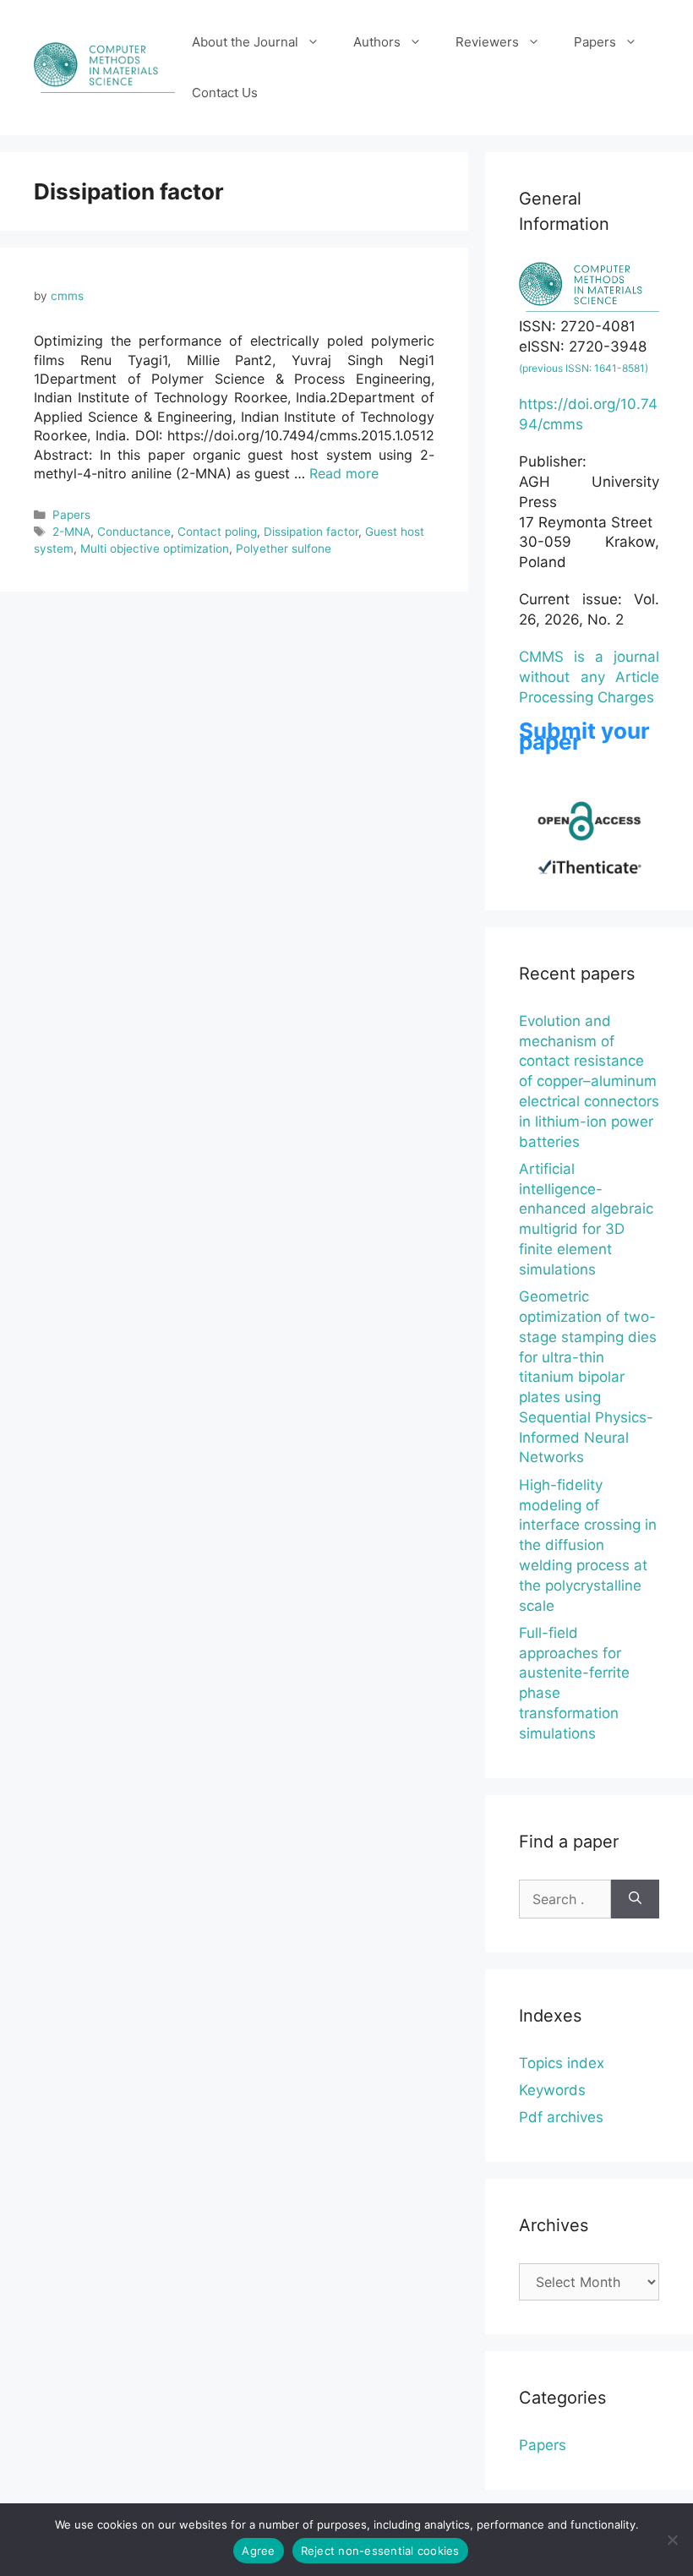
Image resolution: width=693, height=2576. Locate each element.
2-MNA (71, 532)
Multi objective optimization (155, 548)
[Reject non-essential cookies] (672, 2540)
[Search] (635, 1899)
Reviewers (487, 42)
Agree (258, 2551)
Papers (595, 42)
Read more (344, 473)
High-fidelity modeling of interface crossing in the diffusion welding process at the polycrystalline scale (588, 1545)
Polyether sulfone (284, 548)
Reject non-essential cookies (380, 2551)
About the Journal (245, 42)
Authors (377, 42)
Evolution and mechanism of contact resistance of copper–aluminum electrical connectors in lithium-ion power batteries (589, 1081)
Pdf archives (561, 2117)
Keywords (552, 2090)
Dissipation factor (311, 532)
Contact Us (225, 93)
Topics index (562, 2063)
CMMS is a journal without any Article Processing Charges (589, 677)
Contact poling (217, 532)
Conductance (134, 532)
